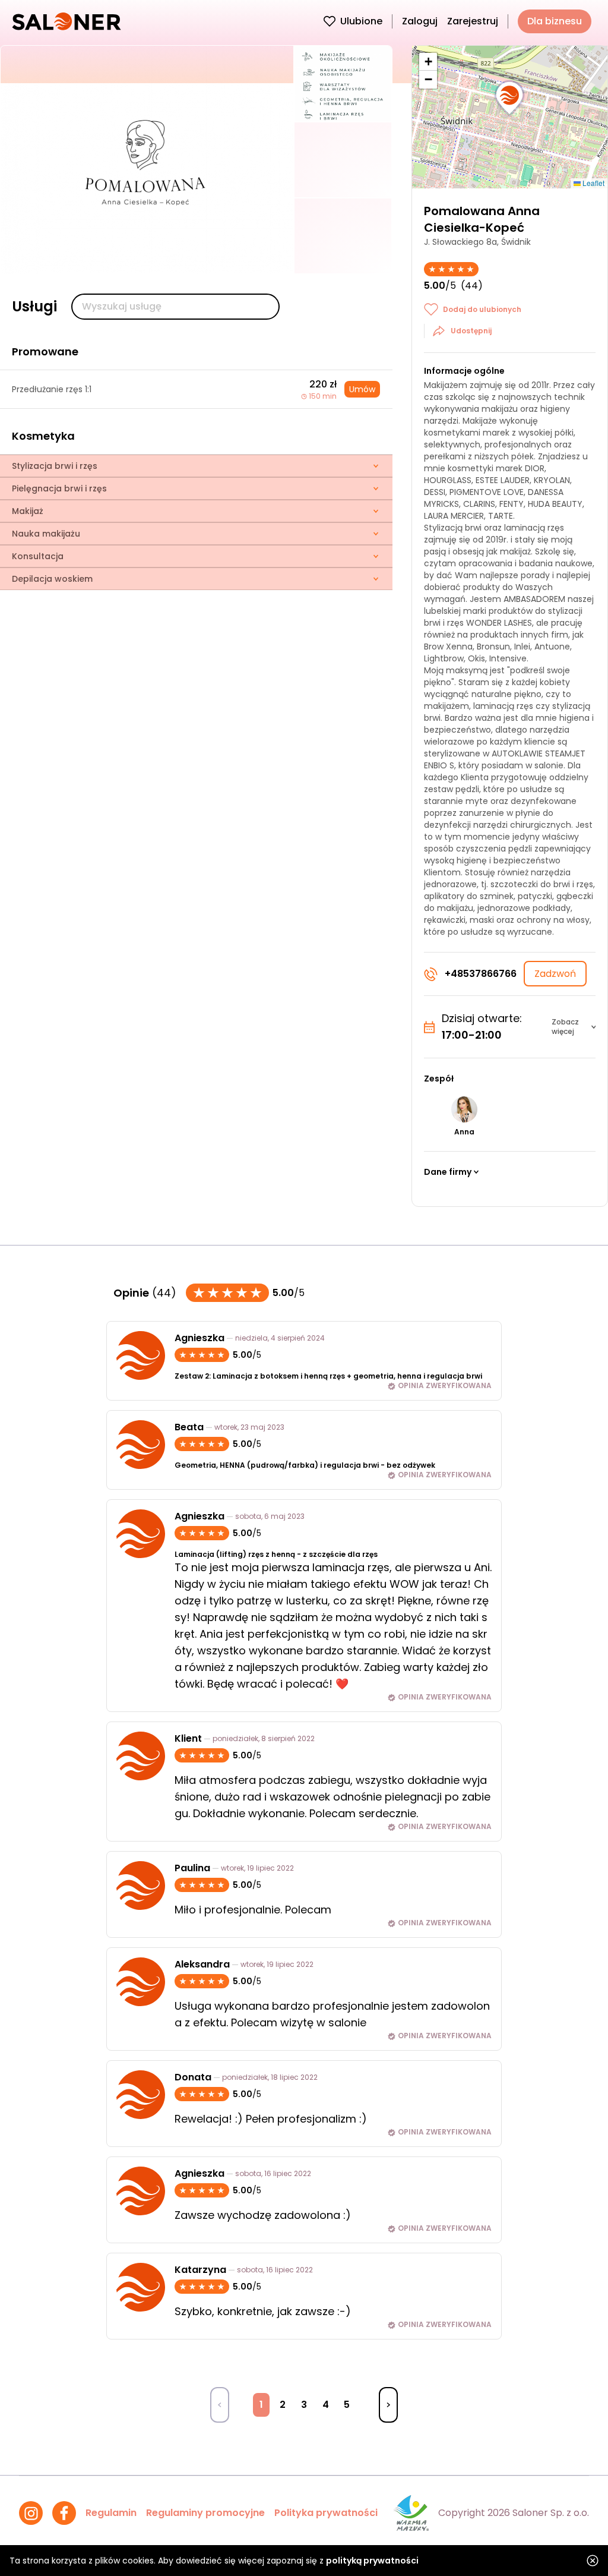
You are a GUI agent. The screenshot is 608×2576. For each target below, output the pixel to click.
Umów (362, 389)
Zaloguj (420, 21)
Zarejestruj (473, 21)
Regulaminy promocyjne (205, 2513)
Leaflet (593, 183)
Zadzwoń (555, 974)
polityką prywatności (372, 2561)
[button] (509, 99)
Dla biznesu (555, 21)
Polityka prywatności (326, 2513)
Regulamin (111, 2513)
